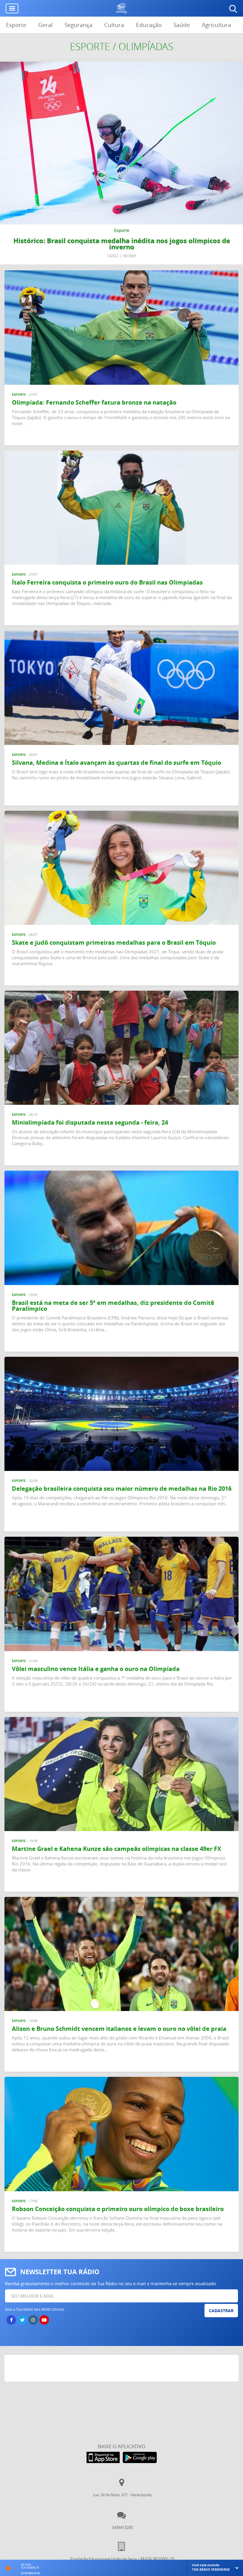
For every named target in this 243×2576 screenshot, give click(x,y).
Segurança (79, 25)
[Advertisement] (122, 2370)
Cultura (114, 25)
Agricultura (216, 25)
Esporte (16, 25)
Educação (149, 25)
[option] (121, 163)
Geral (45, 25)
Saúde (182, 25)
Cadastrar (221, 2311)
